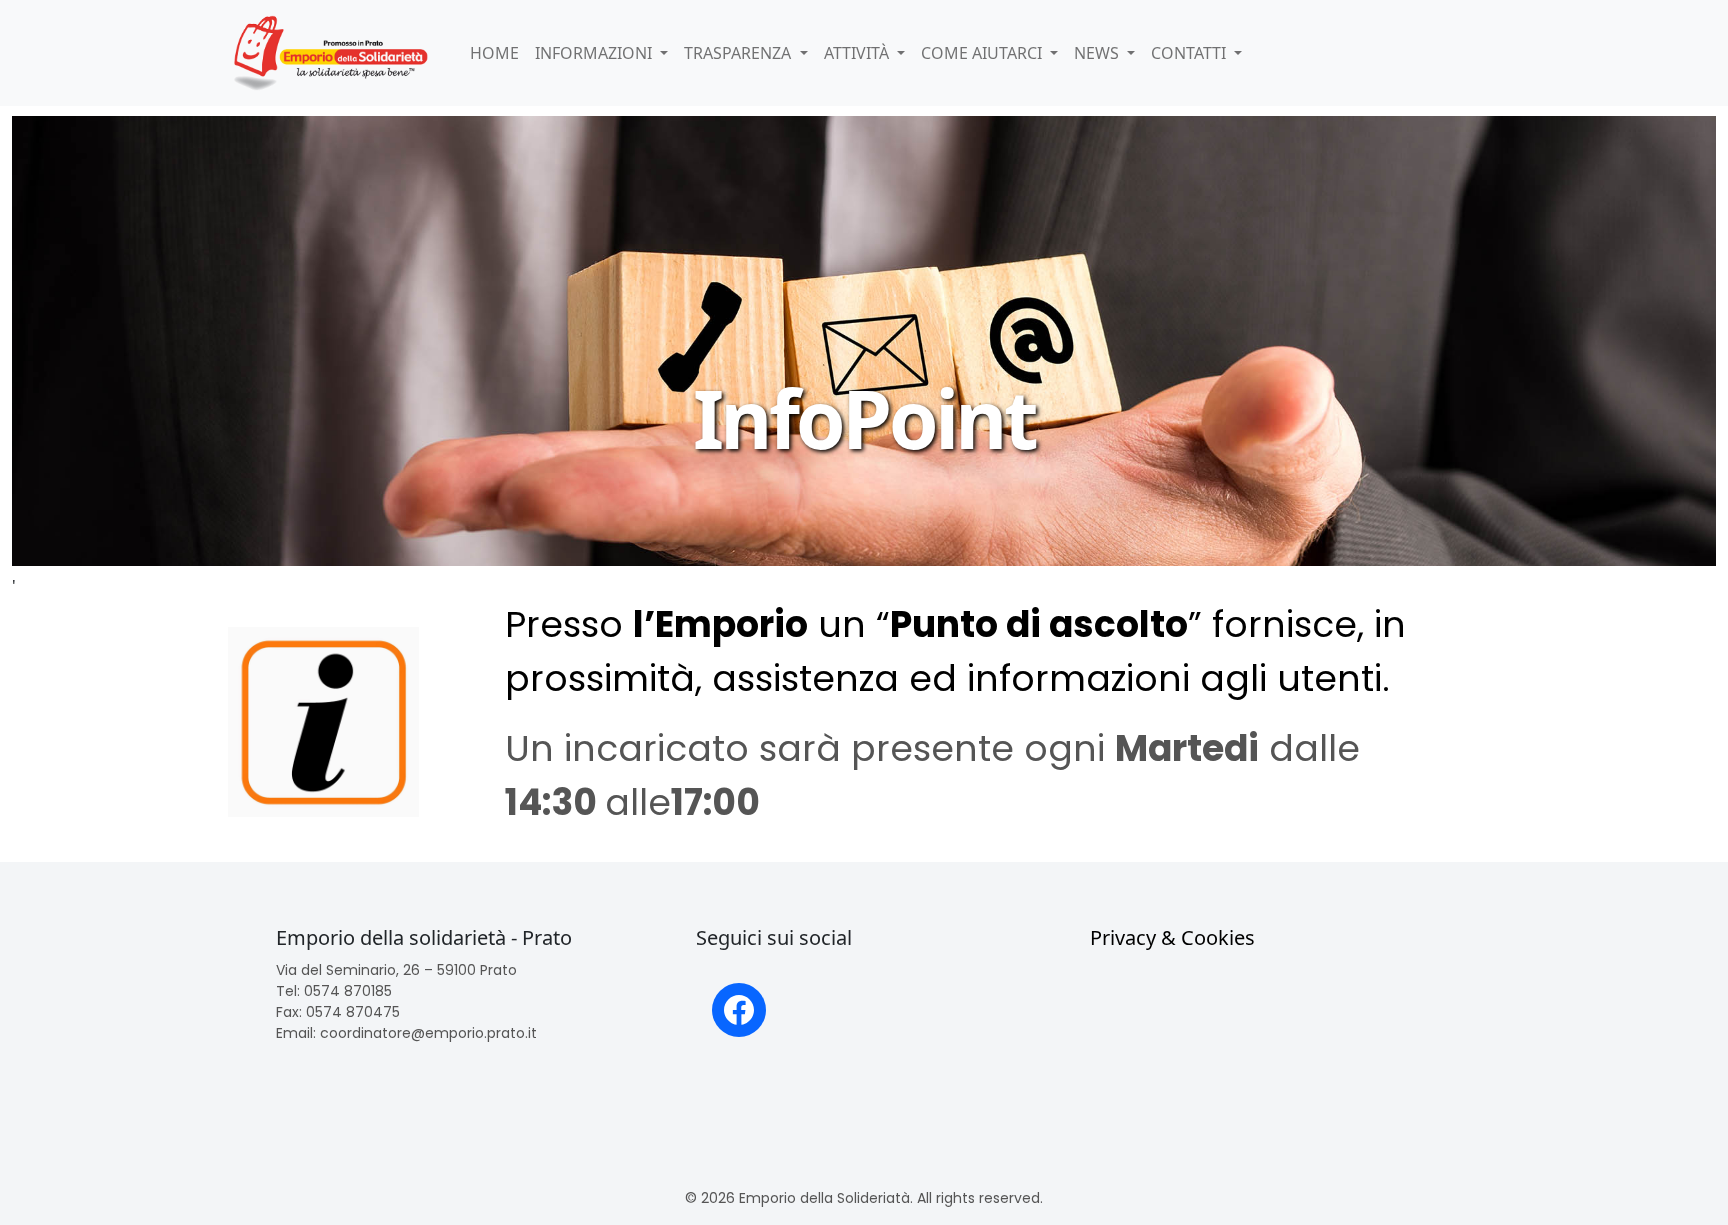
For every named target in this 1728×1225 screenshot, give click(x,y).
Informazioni (595, 53)
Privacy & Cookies (1172, 937)
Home (494, 53)
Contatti (1190, 53)
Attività (858, 53)
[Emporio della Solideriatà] (331, 53)
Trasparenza (739, 53)
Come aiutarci (983, 53)
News (1098, 53)
